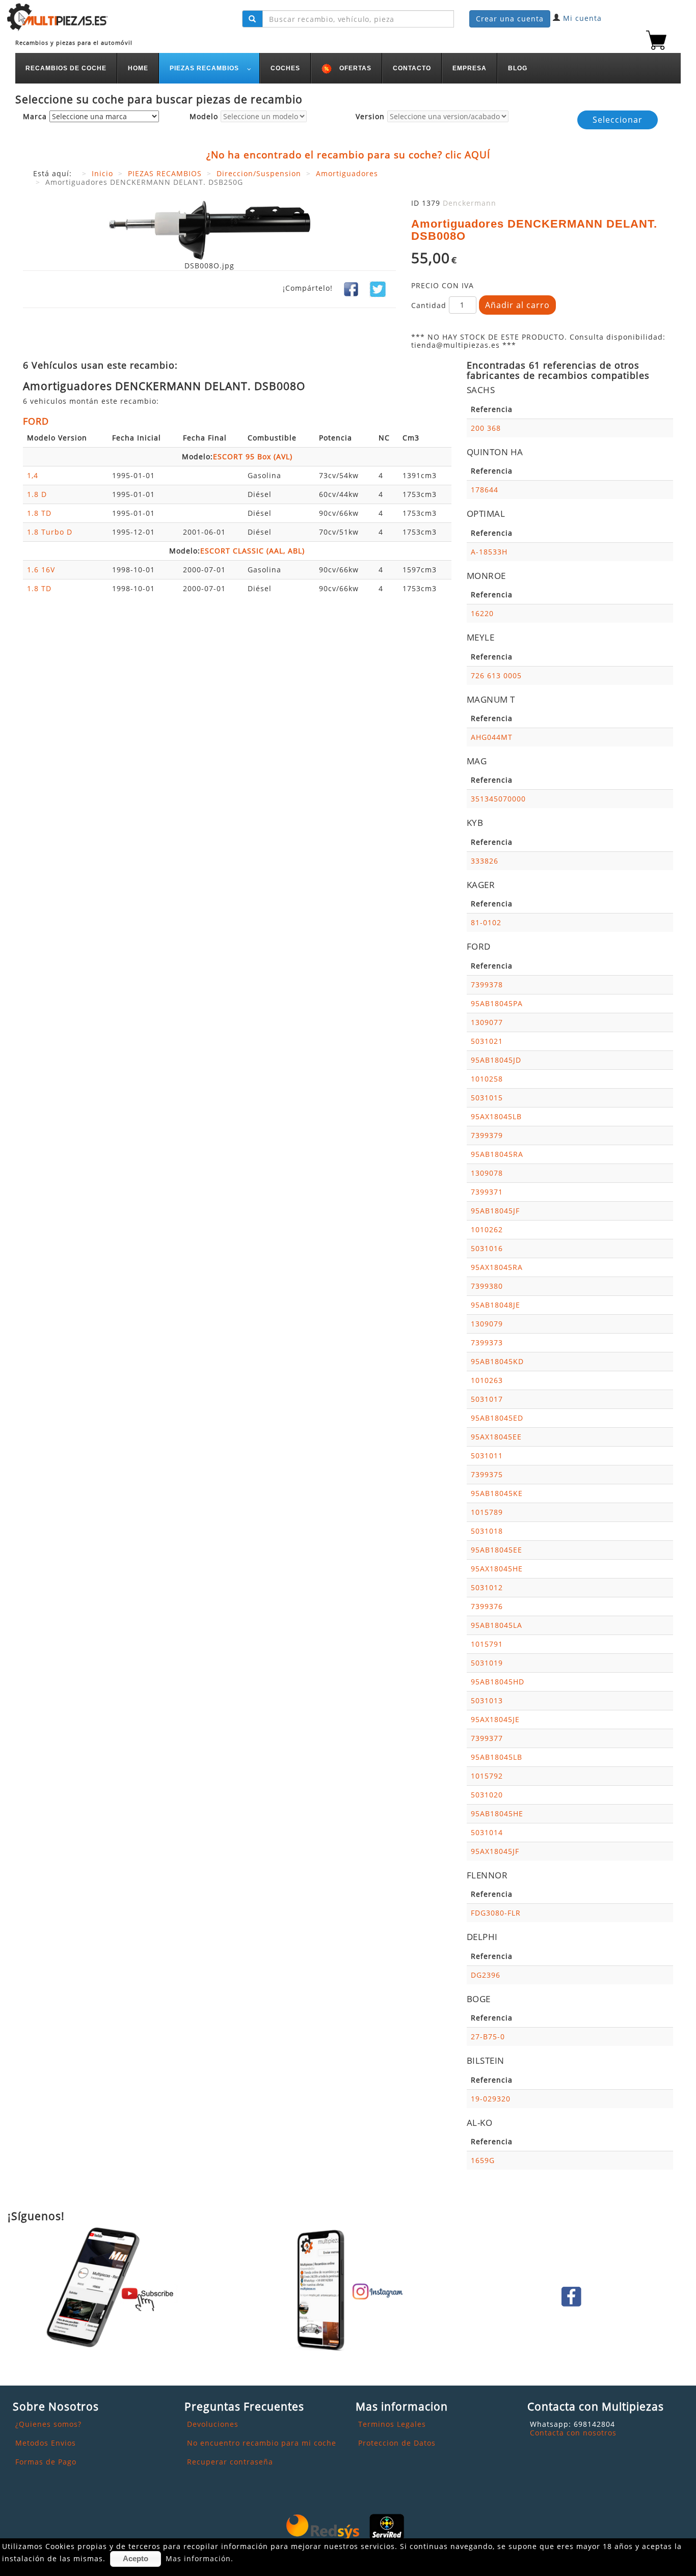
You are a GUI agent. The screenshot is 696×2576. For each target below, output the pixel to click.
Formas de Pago (46, 2462)
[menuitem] (66, 68)
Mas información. (199, 2558)
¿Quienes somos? (48, 2424)
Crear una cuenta (510, 19)
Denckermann (470, 203)
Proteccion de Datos (397, 2443)
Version (370, 117)
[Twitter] (378, 288)
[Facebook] (351, 288)
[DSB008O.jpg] (209, 229)
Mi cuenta (582, 18)
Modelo (204, 117)
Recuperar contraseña (230, 2462)
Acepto (136, 2558)
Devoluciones (213, 2424)
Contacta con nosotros (573, 2433)
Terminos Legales (392, 2424)
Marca (35, 117)
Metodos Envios (46, 2443)
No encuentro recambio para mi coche (262, 2443)
